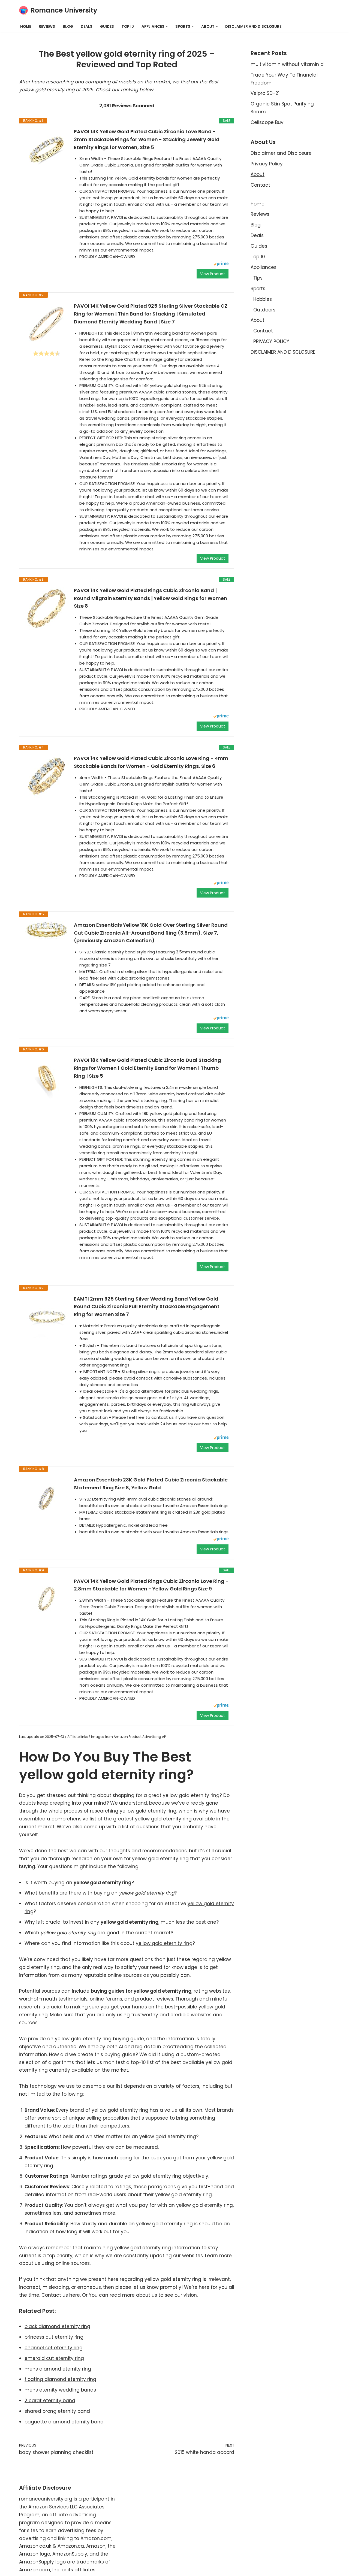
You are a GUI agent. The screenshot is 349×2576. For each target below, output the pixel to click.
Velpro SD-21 (265, 93)
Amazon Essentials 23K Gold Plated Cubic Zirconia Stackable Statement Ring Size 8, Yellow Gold (151, 1484)
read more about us (133, 2295)
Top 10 (128, 27)
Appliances (264, 267)
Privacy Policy (267, 164)
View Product (213, 274)
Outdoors (264, 310)
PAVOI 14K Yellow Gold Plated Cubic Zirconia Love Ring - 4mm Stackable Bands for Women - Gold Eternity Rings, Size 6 (151, 762)
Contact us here (61, 2295)
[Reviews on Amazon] (47, 353)
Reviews (47, 27)
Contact (260, 185)
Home (26, 27)
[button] (167, 27)
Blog (68, 27)
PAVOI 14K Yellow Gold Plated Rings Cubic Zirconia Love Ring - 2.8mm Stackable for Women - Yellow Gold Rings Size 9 (151, 1585)
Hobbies (263, 299)
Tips (258, 278)
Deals (87, 27)
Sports (258, 289)
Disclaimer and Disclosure (281, 153)
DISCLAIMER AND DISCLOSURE (253, 27)
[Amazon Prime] (221, 264)
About (258, 174)
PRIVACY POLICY (271, 341)
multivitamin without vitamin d (287, 64)
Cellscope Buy (267, 122)
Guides (107, 27)
